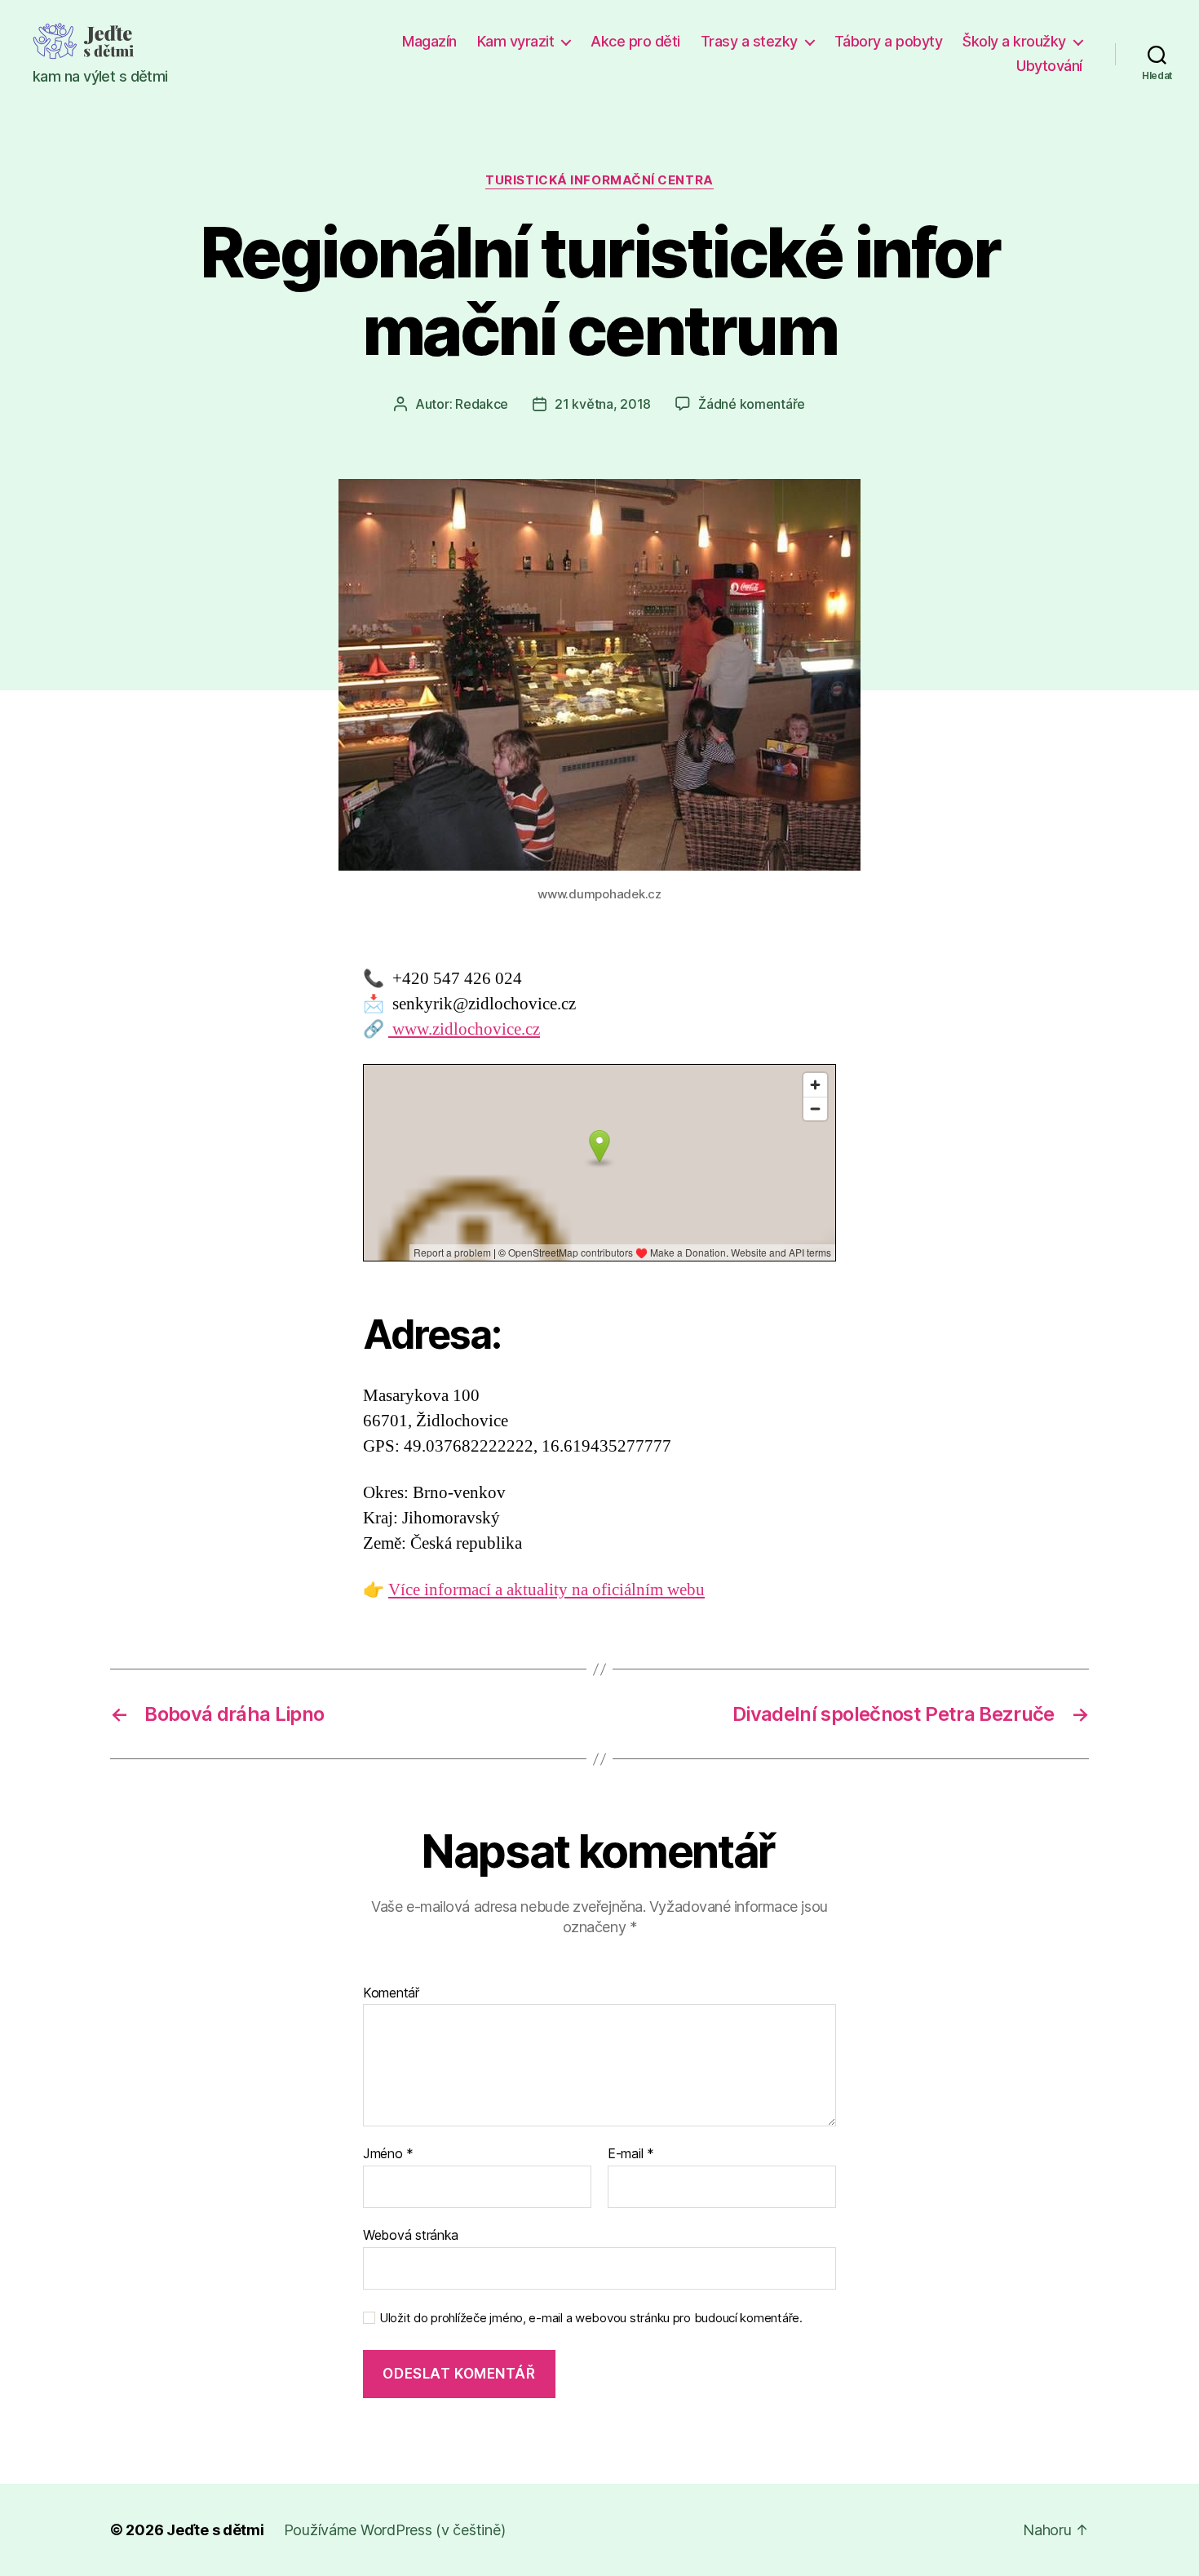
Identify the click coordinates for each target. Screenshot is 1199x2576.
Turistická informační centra (599, 180)
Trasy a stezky (749, 41)
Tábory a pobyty (889, 41)
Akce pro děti (635, 41)
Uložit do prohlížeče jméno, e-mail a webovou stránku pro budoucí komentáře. (591, 2318)
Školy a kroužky (1014, 41)
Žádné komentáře (752, 404)
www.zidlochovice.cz (464, 1029)
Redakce (482, 404)
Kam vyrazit (516, 41)
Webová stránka (411, 2235)
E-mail (631, 2154)
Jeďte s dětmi (215, 2530)
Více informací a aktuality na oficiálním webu (546, 1590)
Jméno (388, 2154)
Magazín (429, 41)
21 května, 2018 (603, 404)
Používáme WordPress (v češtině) (395, 2530)
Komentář (391, 1993)
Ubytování (1049, 66)
